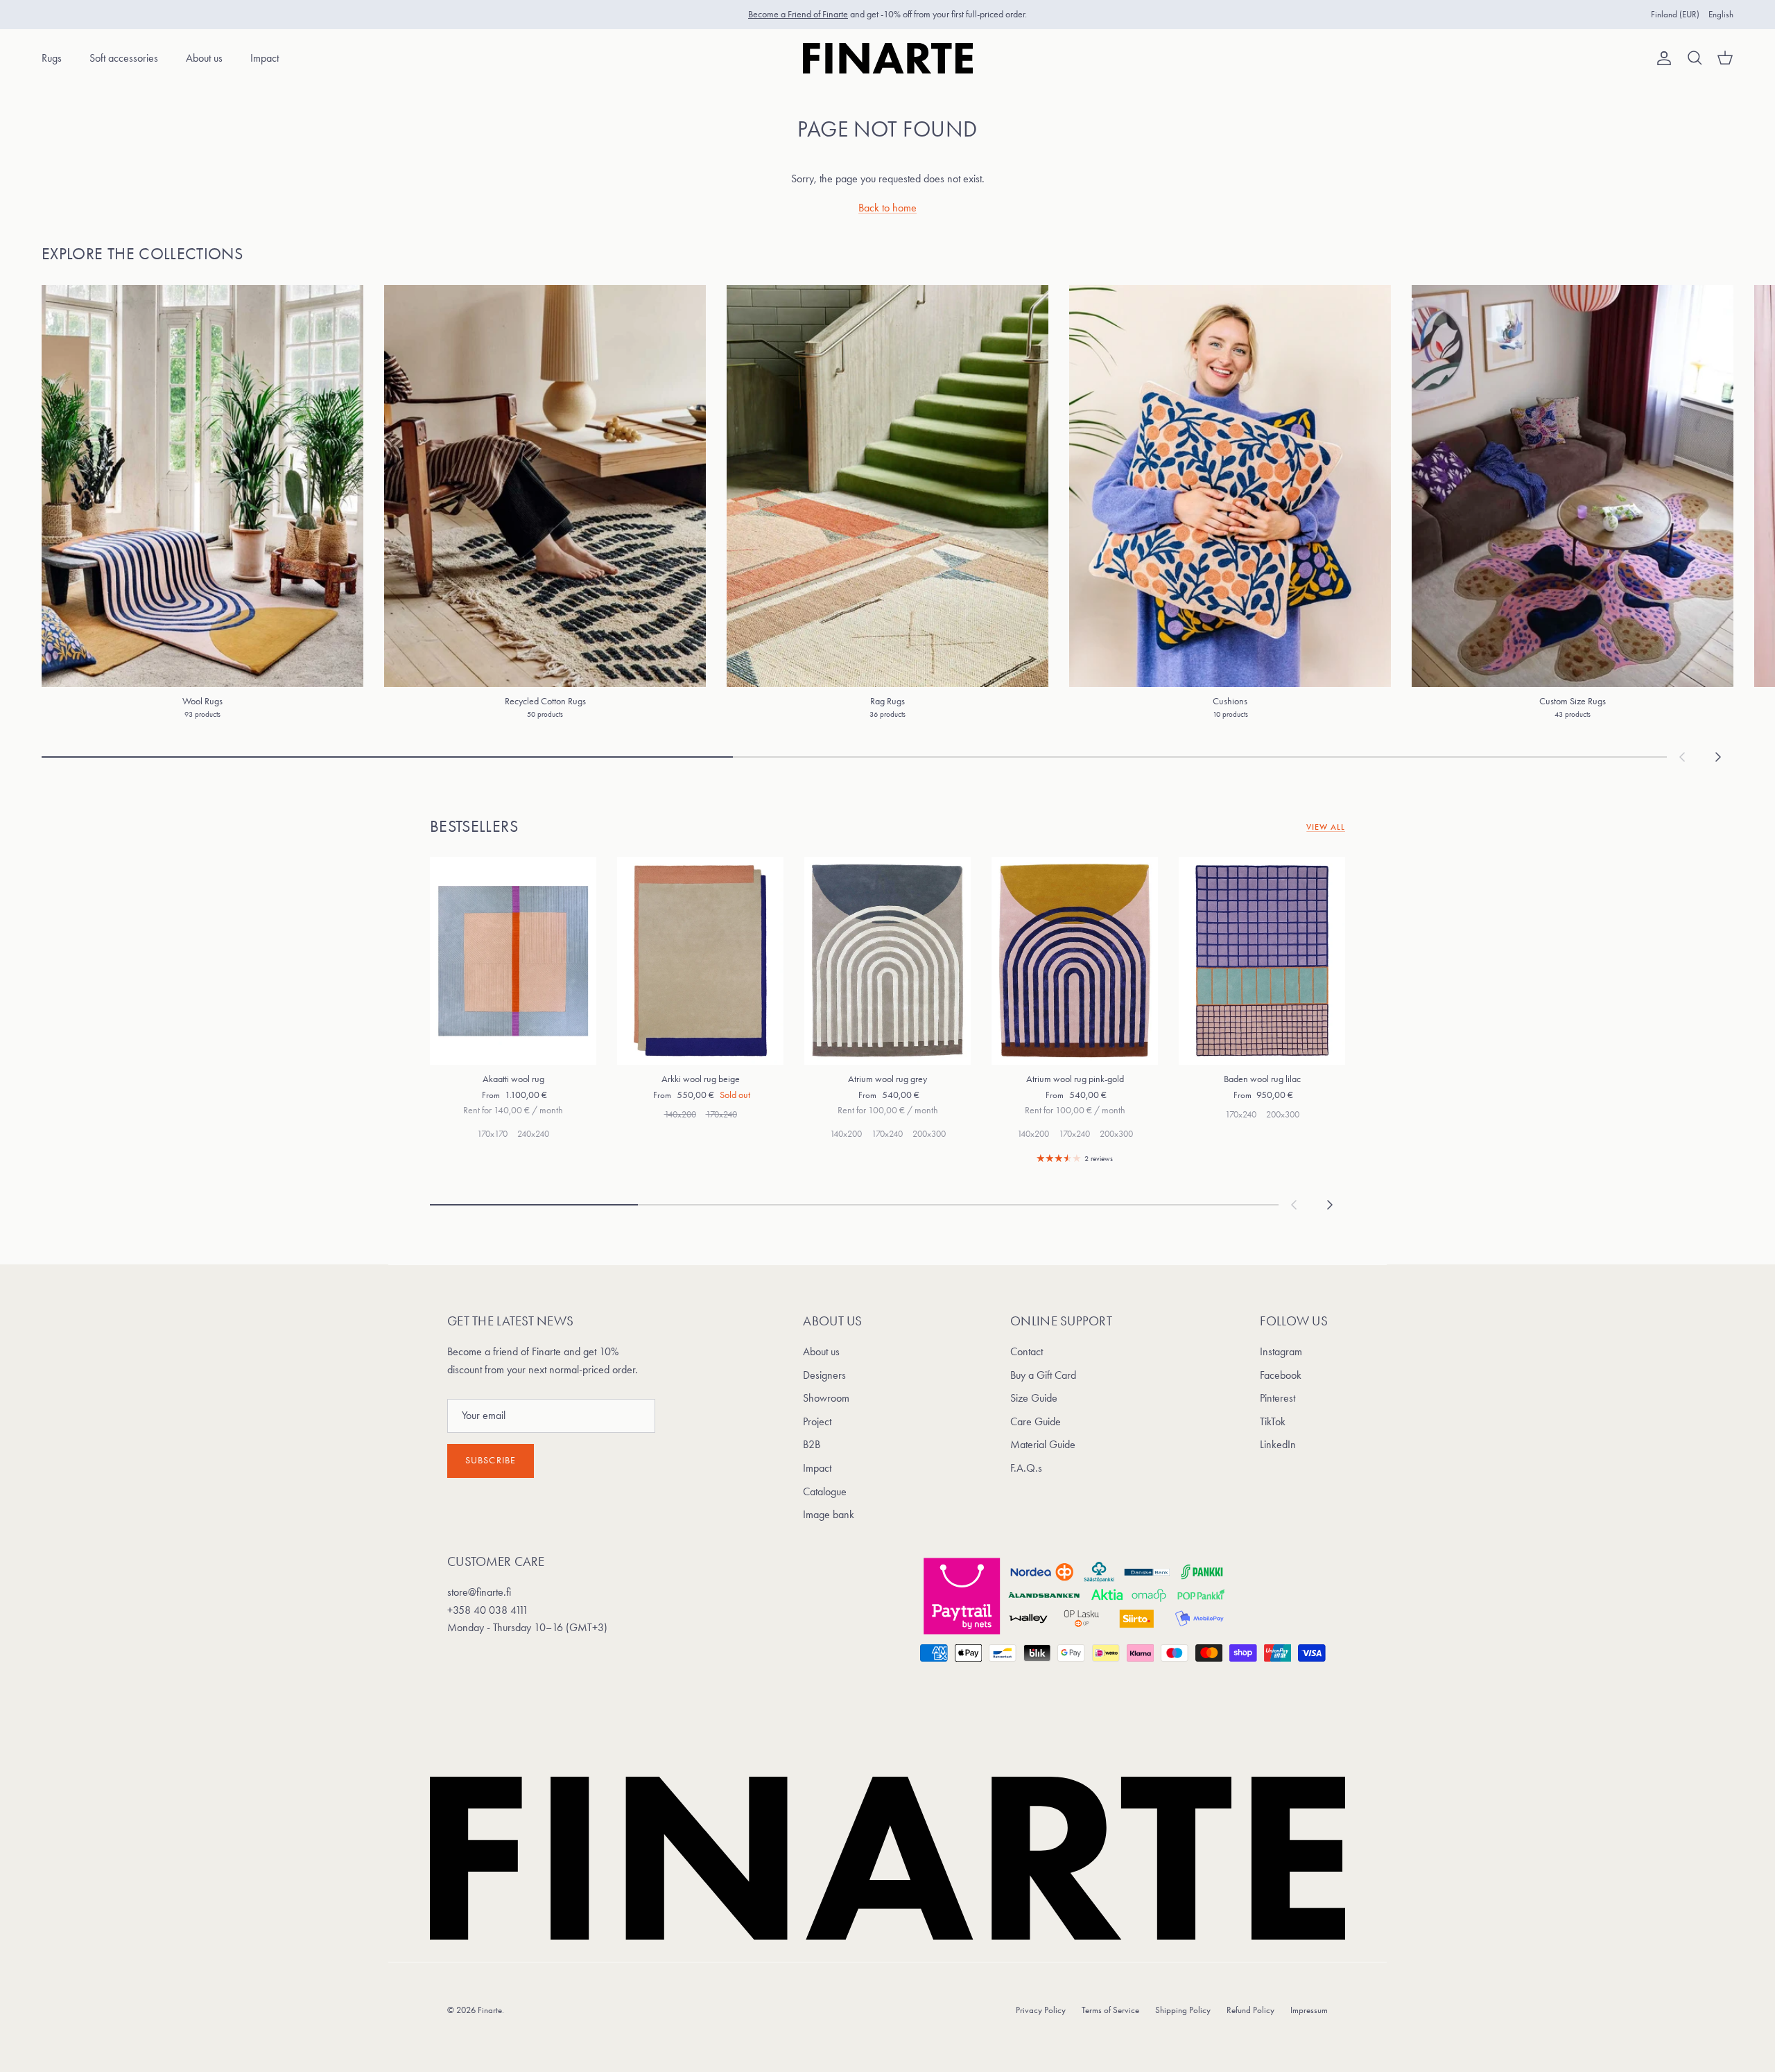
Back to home (887, 208)
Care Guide (1036, 1421)
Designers (824, 1375)
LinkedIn (1278, 1444)
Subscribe (491, 1460)
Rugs (52, 58)
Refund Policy (1250, 2010)
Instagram (1281, 1351)
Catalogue (825, 1491)
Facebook (1281, 1375)
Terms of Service (1110, 2010)
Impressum (1309, 2010)
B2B (812, 1444)
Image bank (829, 1514)
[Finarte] (888, 58)
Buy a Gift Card (1043, 1375)
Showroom (826, 1398)
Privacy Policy (1041, 2010)
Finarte (490, 2010)
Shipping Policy (1183, 2010)
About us (204, 58)
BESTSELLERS (474, 826)
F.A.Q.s (1026, 1468)
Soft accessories (124, 58)
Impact (265, 58)
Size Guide (1034, 1398)
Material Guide (1043, 1444)
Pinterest (1278, 1398)
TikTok (1273, 1421)
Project (817, 1421)
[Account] (1661, 58)
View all (1326, 827)
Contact (1027, 1351)
